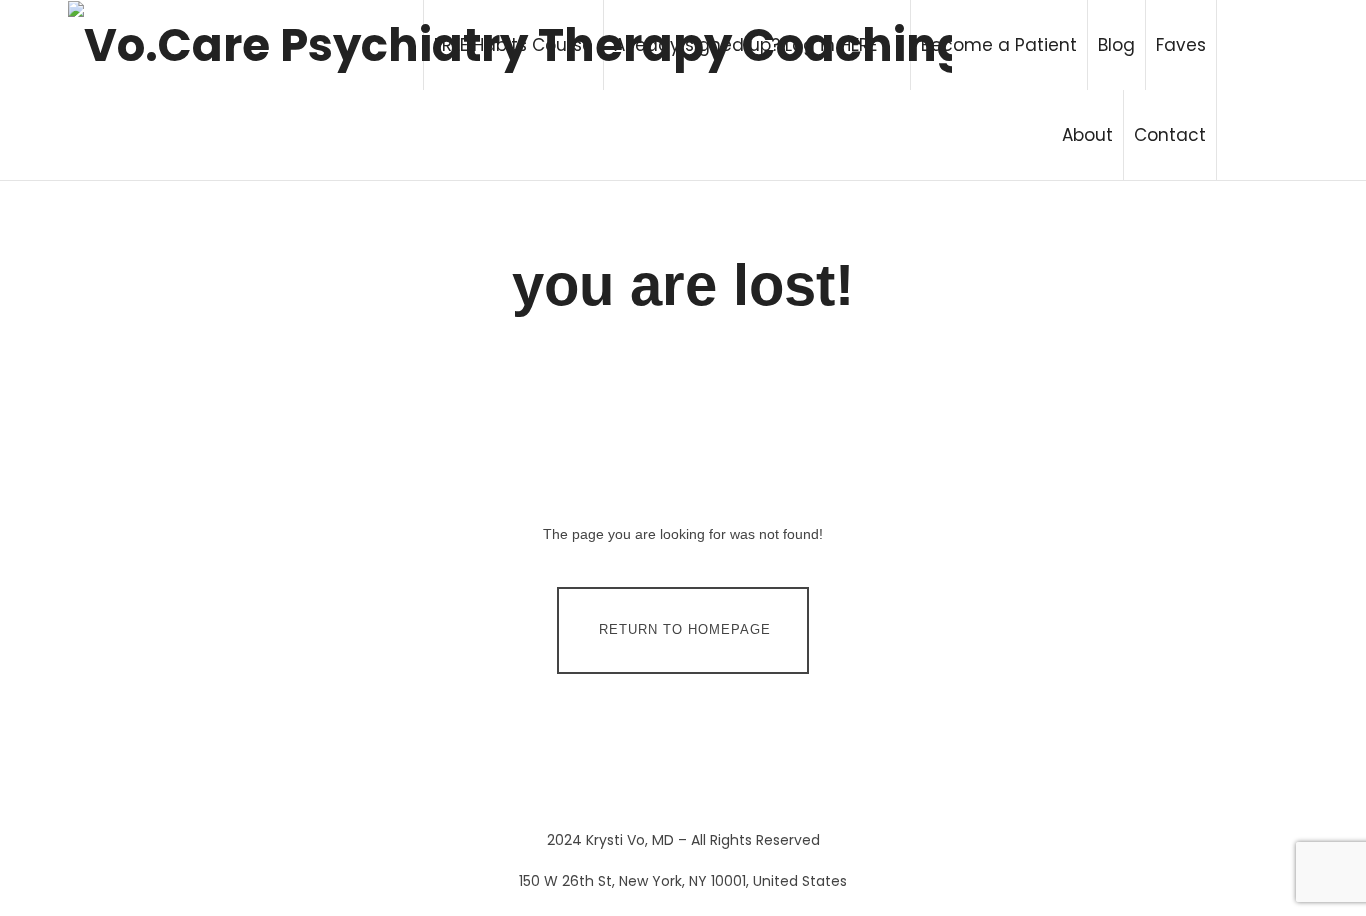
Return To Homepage (685, 629)
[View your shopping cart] (1257, 90)
